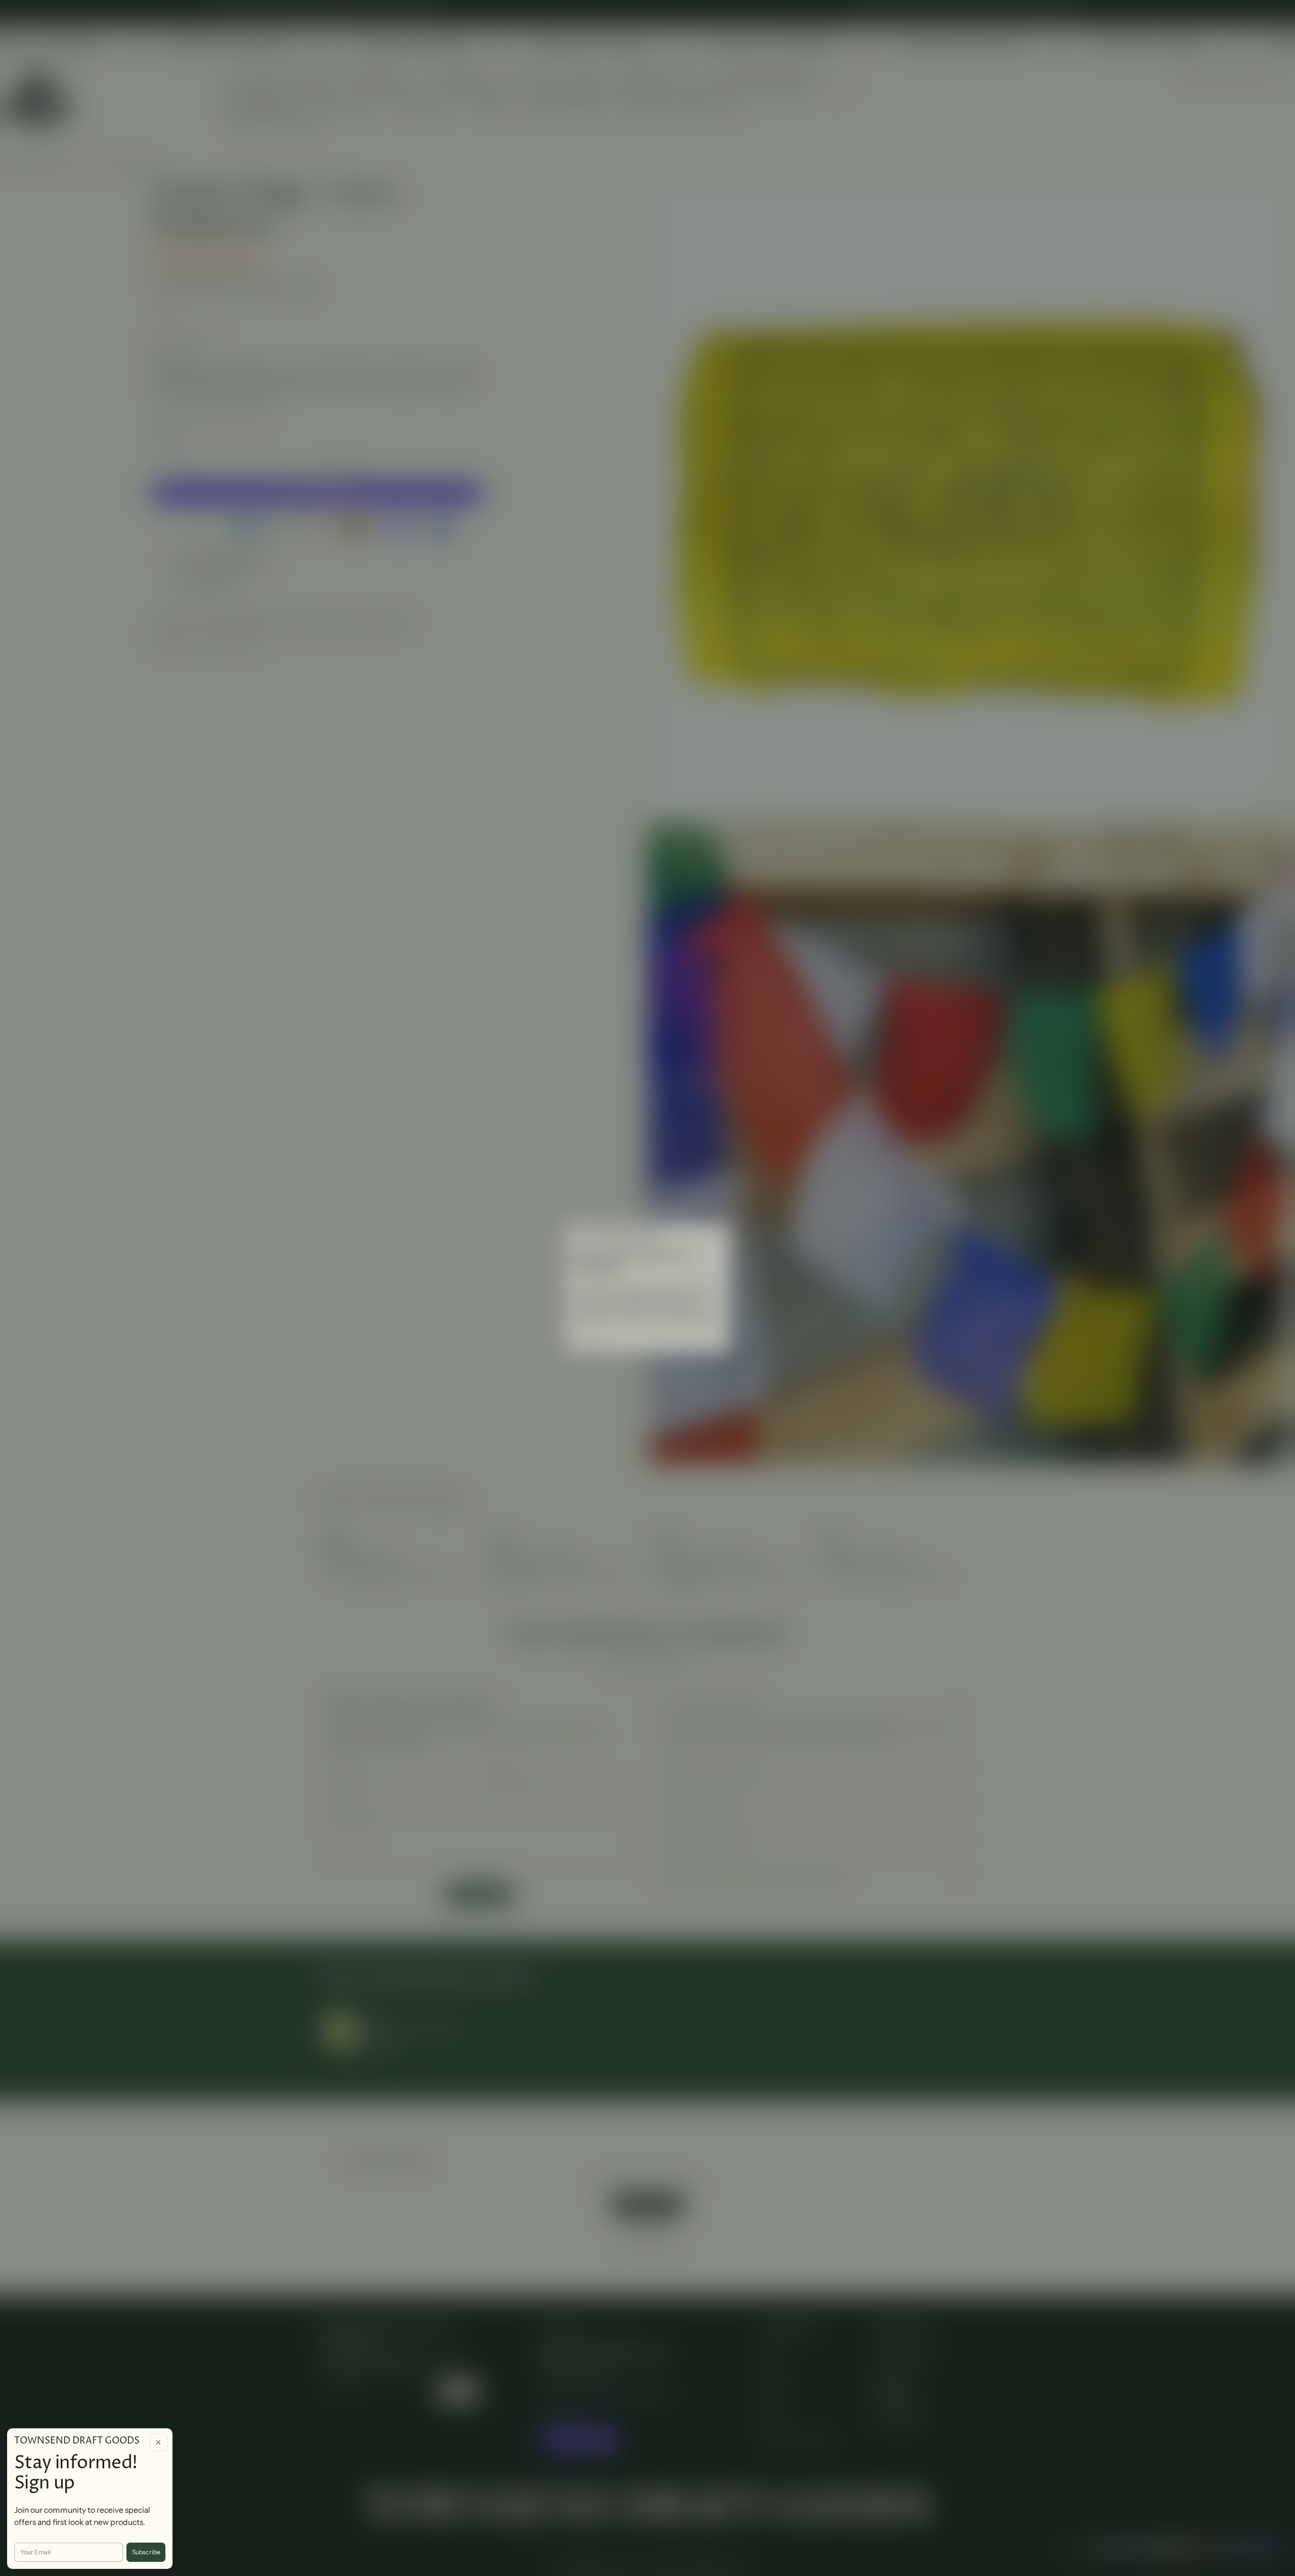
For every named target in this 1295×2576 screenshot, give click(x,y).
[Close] (159, 2442)
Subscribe (146, 2552)
